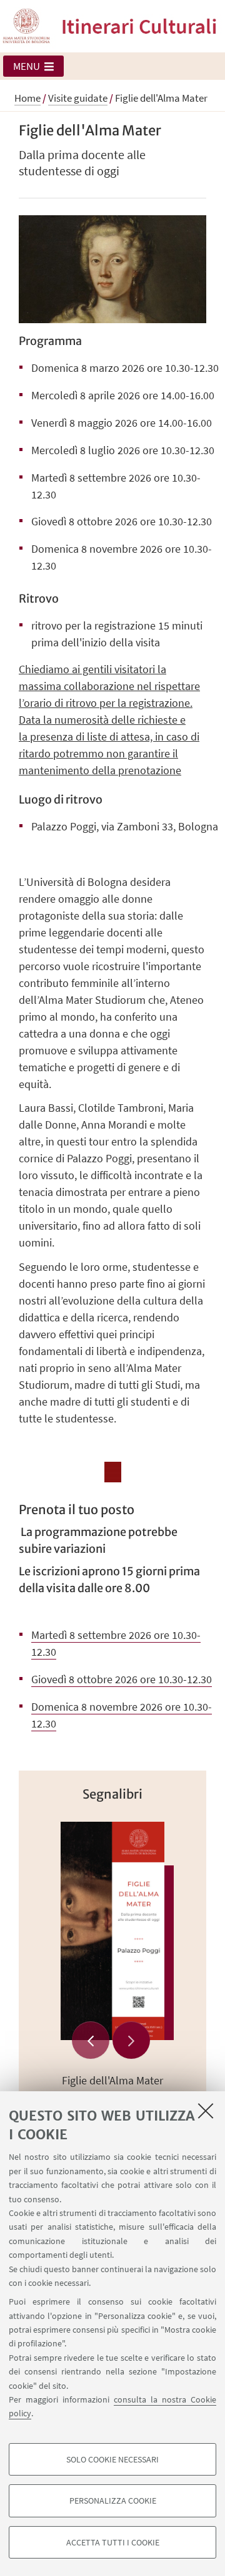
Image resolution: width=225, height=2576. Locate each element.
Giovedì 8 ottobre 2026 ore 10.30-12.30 (122, 1679)
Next (131, 2040)
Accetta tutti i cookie (113, 2542)
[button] (33, 66)
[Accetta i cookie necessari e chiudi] (206, 2111)
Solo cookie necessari (112, 2459)
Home (27, 98)
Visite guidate (78, 98)
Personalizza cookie (113, 2501)
